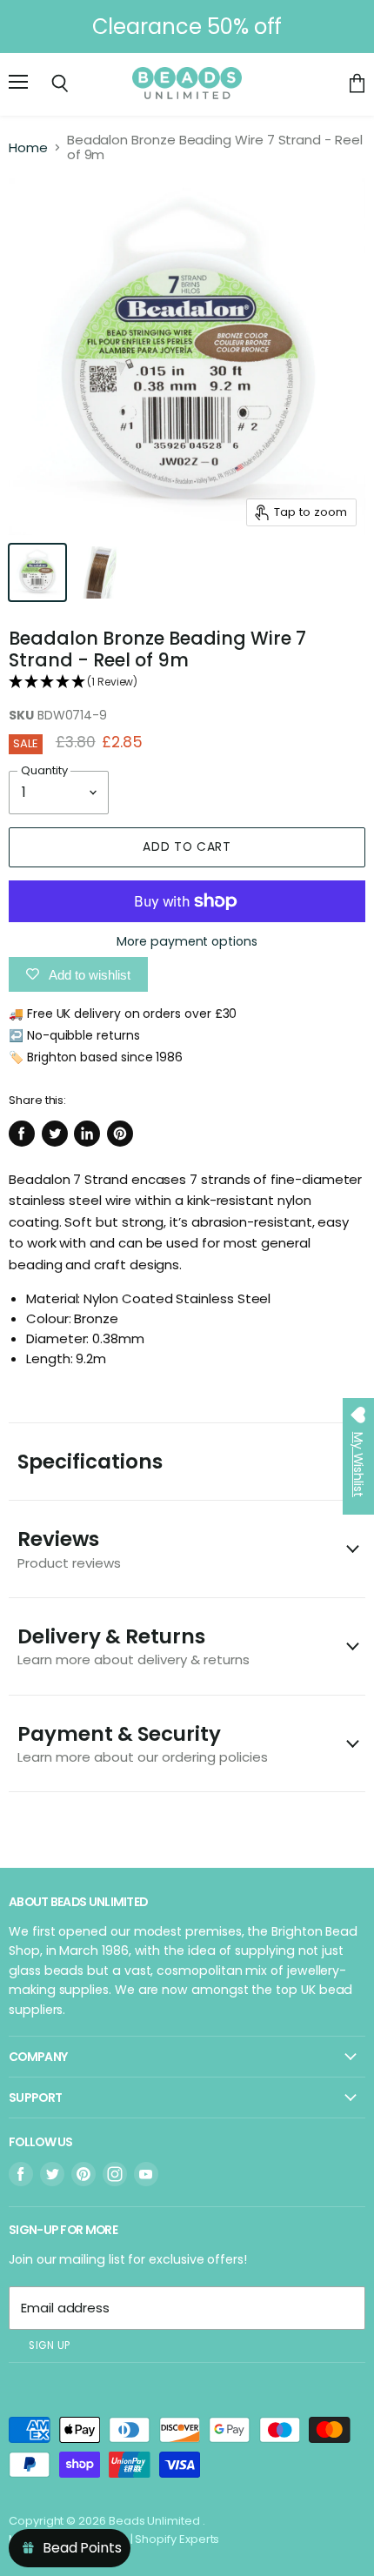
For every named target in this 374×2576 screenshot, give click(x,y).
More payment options (187, 941)
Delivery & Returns (134, 1646)
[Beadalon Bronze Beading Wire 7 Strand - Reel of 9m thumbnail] (37, 572)
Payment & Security (143, 1743)
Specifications (90, 1462)
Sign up (50, 2345)
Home (28, 147)
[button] (187, 682)
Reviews (69, 1548)
